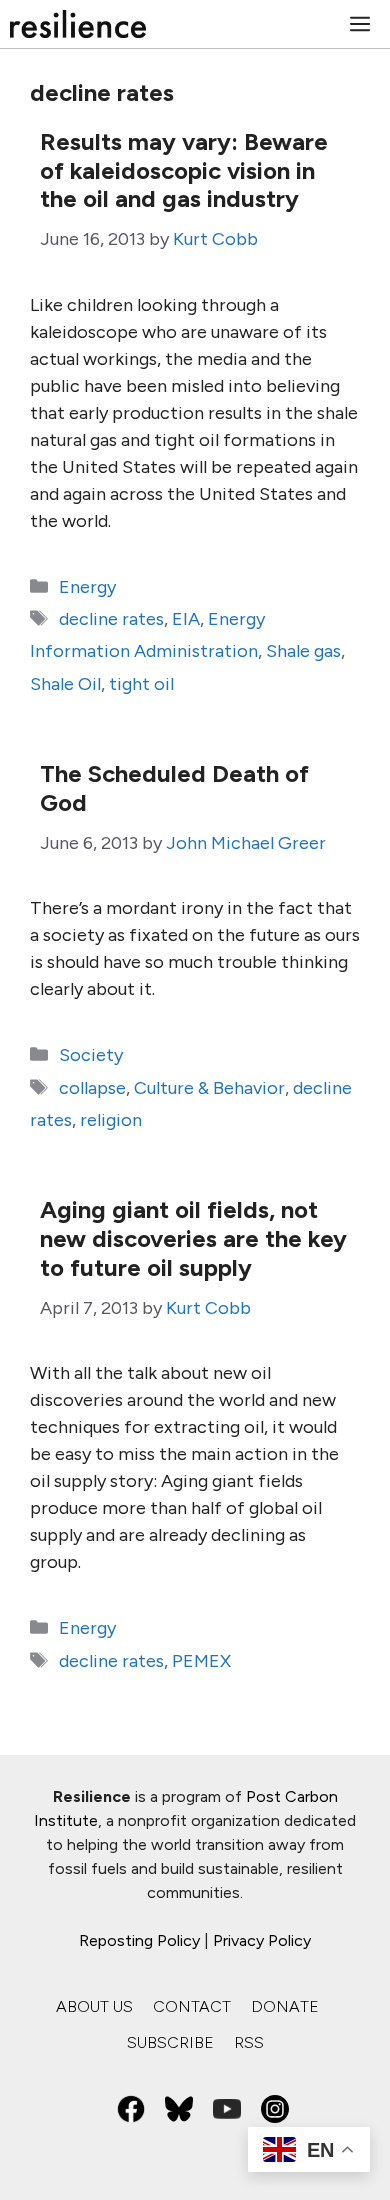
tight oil (141, 684)
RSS (249, 2042)
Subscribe (170, 2042)
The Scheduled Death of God (174, 788)
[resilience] (78, 24)
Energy (87, 587)
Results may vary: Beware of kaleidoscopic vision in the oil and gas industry (184, 170)
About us (94, 2006)
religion (111, 1120)
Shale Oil (65, 684)
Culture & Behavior (209, 1088)
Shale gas (303, 651)
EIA (186, 619)
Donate (285, 2006)
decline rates (111, 619)
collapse (92, 1088)
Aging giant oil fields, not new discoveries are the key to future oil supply (193, 1238)
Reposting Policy (139, 1940)
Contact (192, 2006)
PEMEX (201, 1661)
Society (91, 1055)
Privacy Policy (262, 1940)
